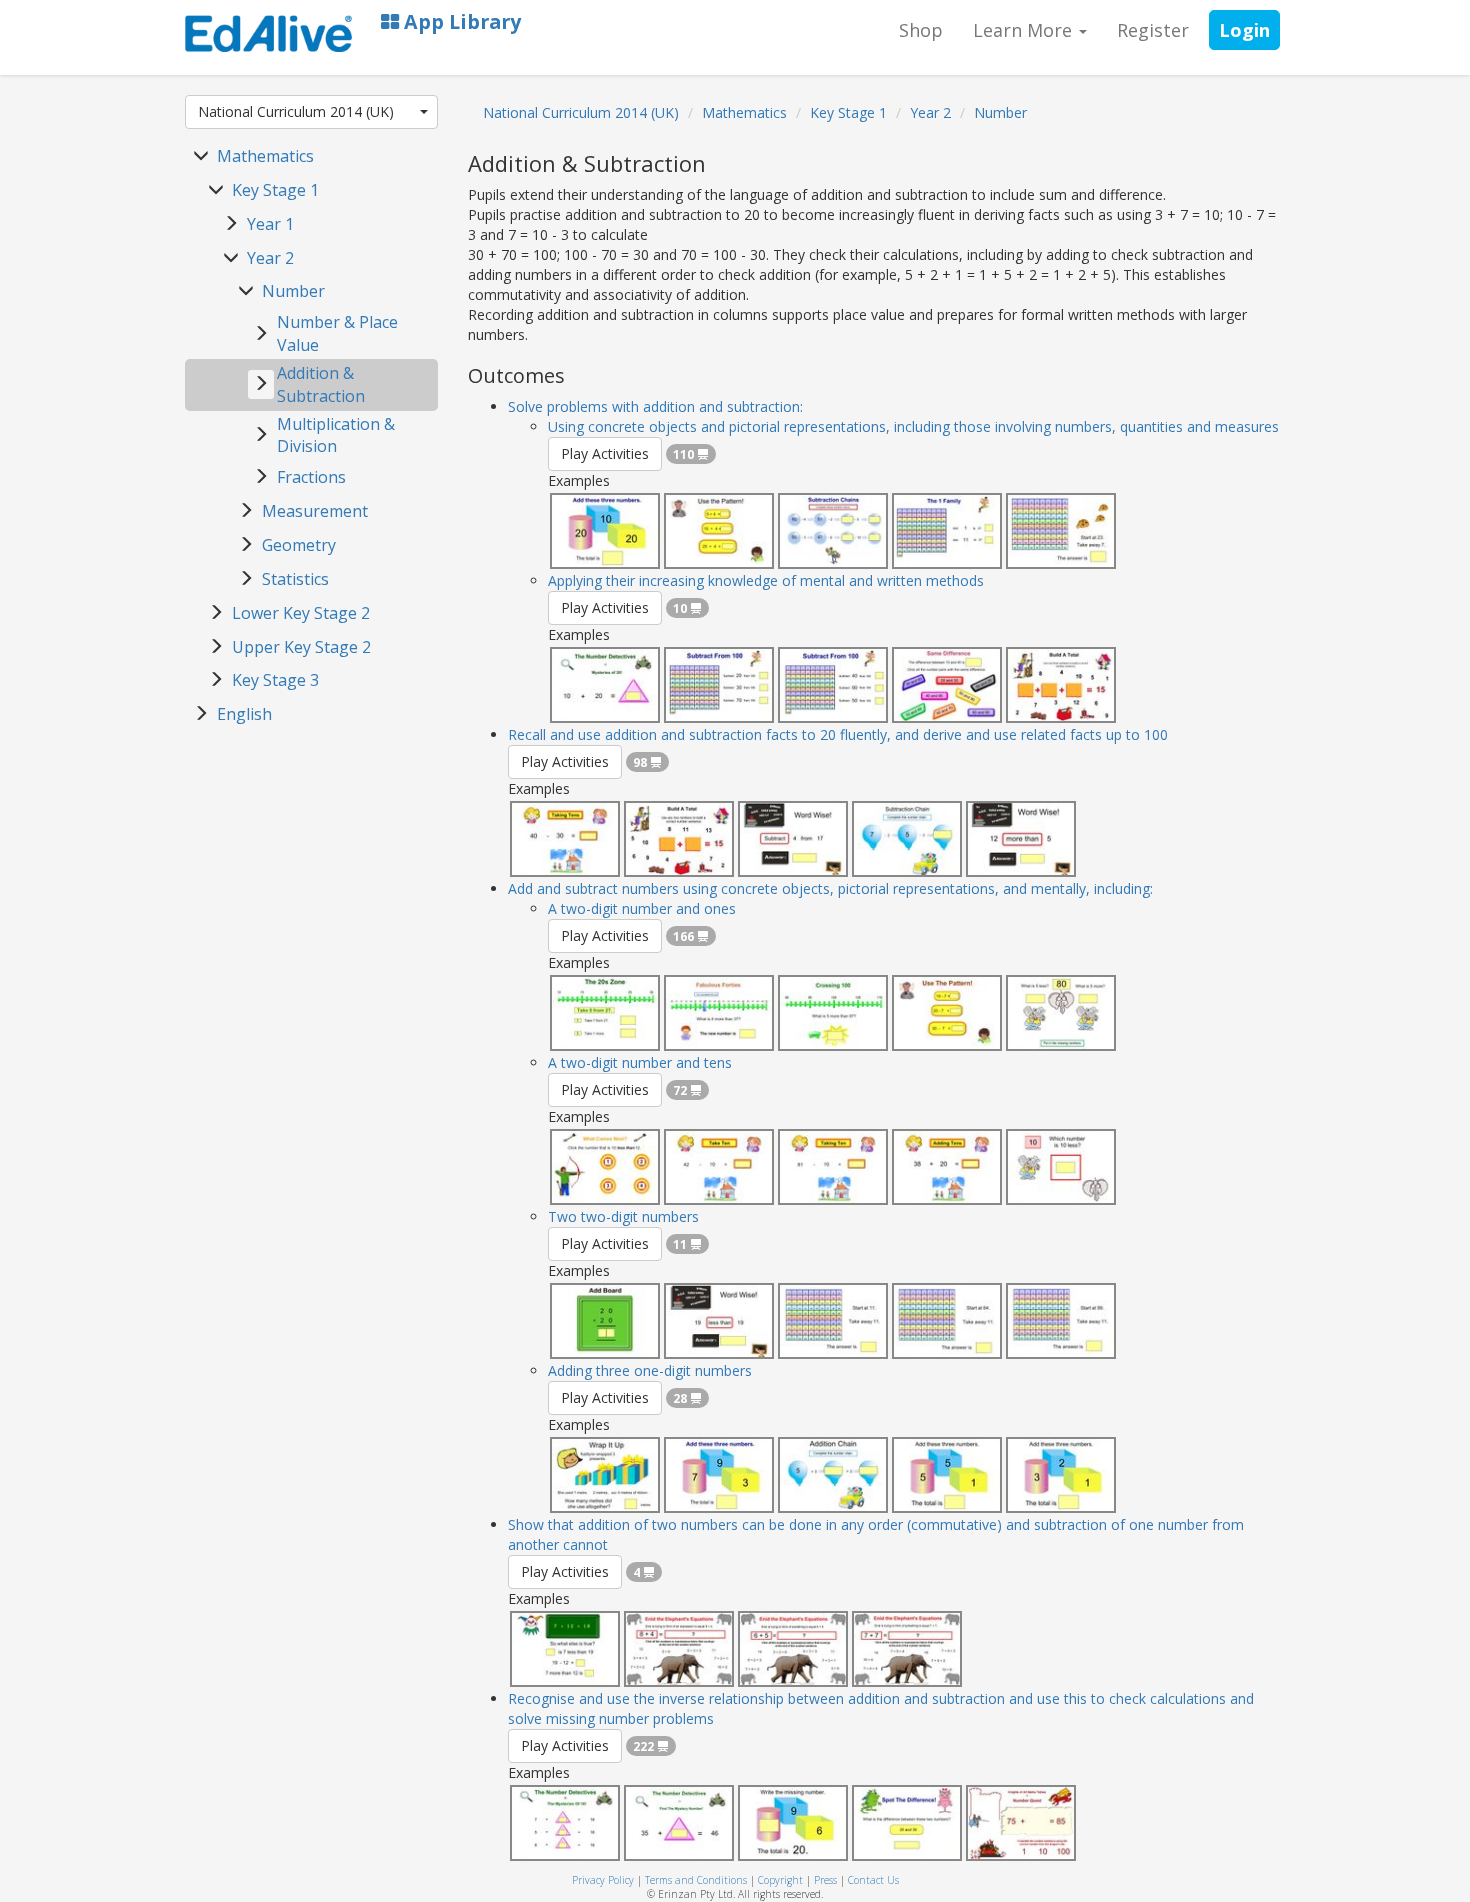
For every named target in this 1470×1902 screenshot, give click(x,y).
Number (293, 291)
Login (1244, 30)
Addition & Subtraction (321, 384)
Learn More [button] (1025, 30)
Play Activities (605, 453)
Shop (921, 30)
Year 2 (270, 258)
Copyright (780, 1880)
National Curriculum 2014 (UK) (296, 111)
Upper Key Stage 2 (301, 647)
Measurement (315, 511)
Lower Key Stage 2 (301, 613)
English (244, 714)
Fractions (311, 477)
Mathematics (265, 156)
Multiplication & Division (336, 435)
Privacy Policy (603, 1880)
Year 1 (270, 224)
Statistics (295, 579)
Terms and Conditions (696, 1880)
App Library (460, 21)
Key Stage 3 (275, 680)
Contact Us (873, 1880)
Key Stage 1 (275, 190)
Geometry (299, 545)
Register (1153, 30)
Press (825, 1880)
